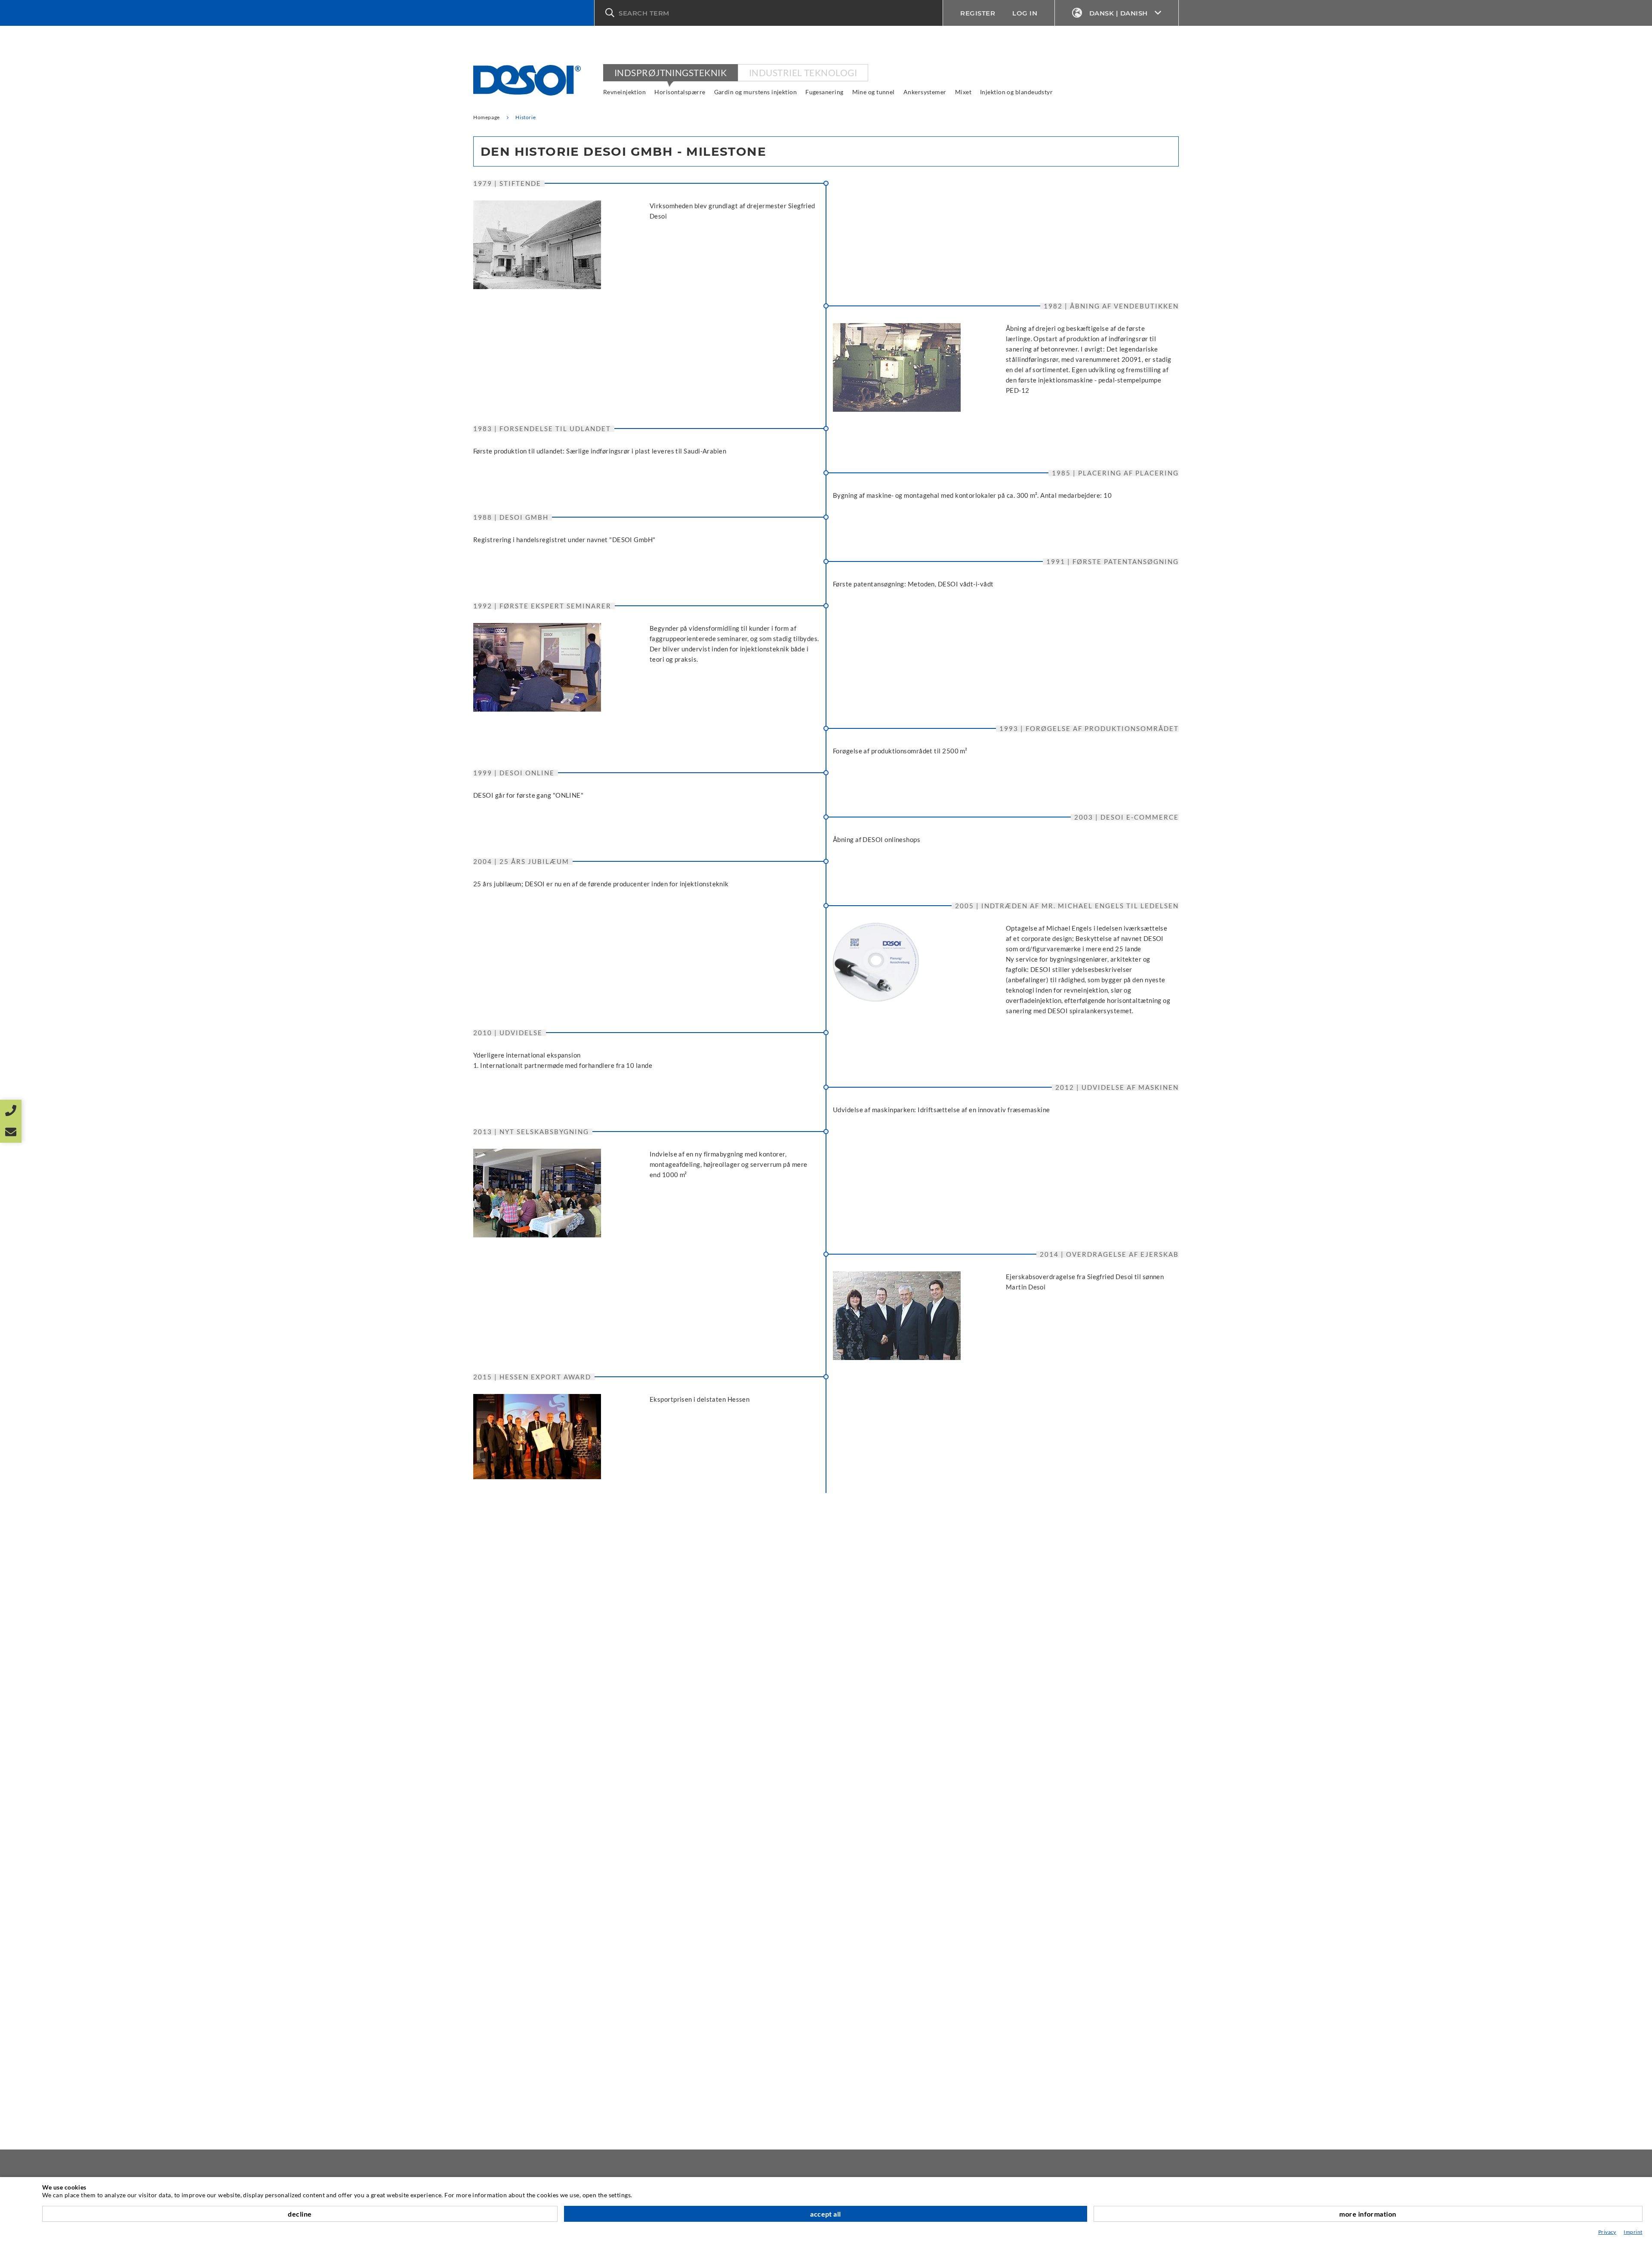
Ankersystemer (925, 92)
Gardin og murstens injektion (756, 92)
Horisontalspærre (680, 92)
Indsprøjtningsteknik (670, 72)
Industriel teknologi (803, 72)
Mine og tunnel (874, 92)
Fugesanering (824, 92)
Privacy (1607, 2232)
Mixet (963, 92)
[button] (769, 13)
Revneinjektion (624, 92)
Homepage (487, 117)
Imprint (1633, 2232)
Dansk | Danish (1119, 13)
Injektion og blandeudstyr (1016, 92)
